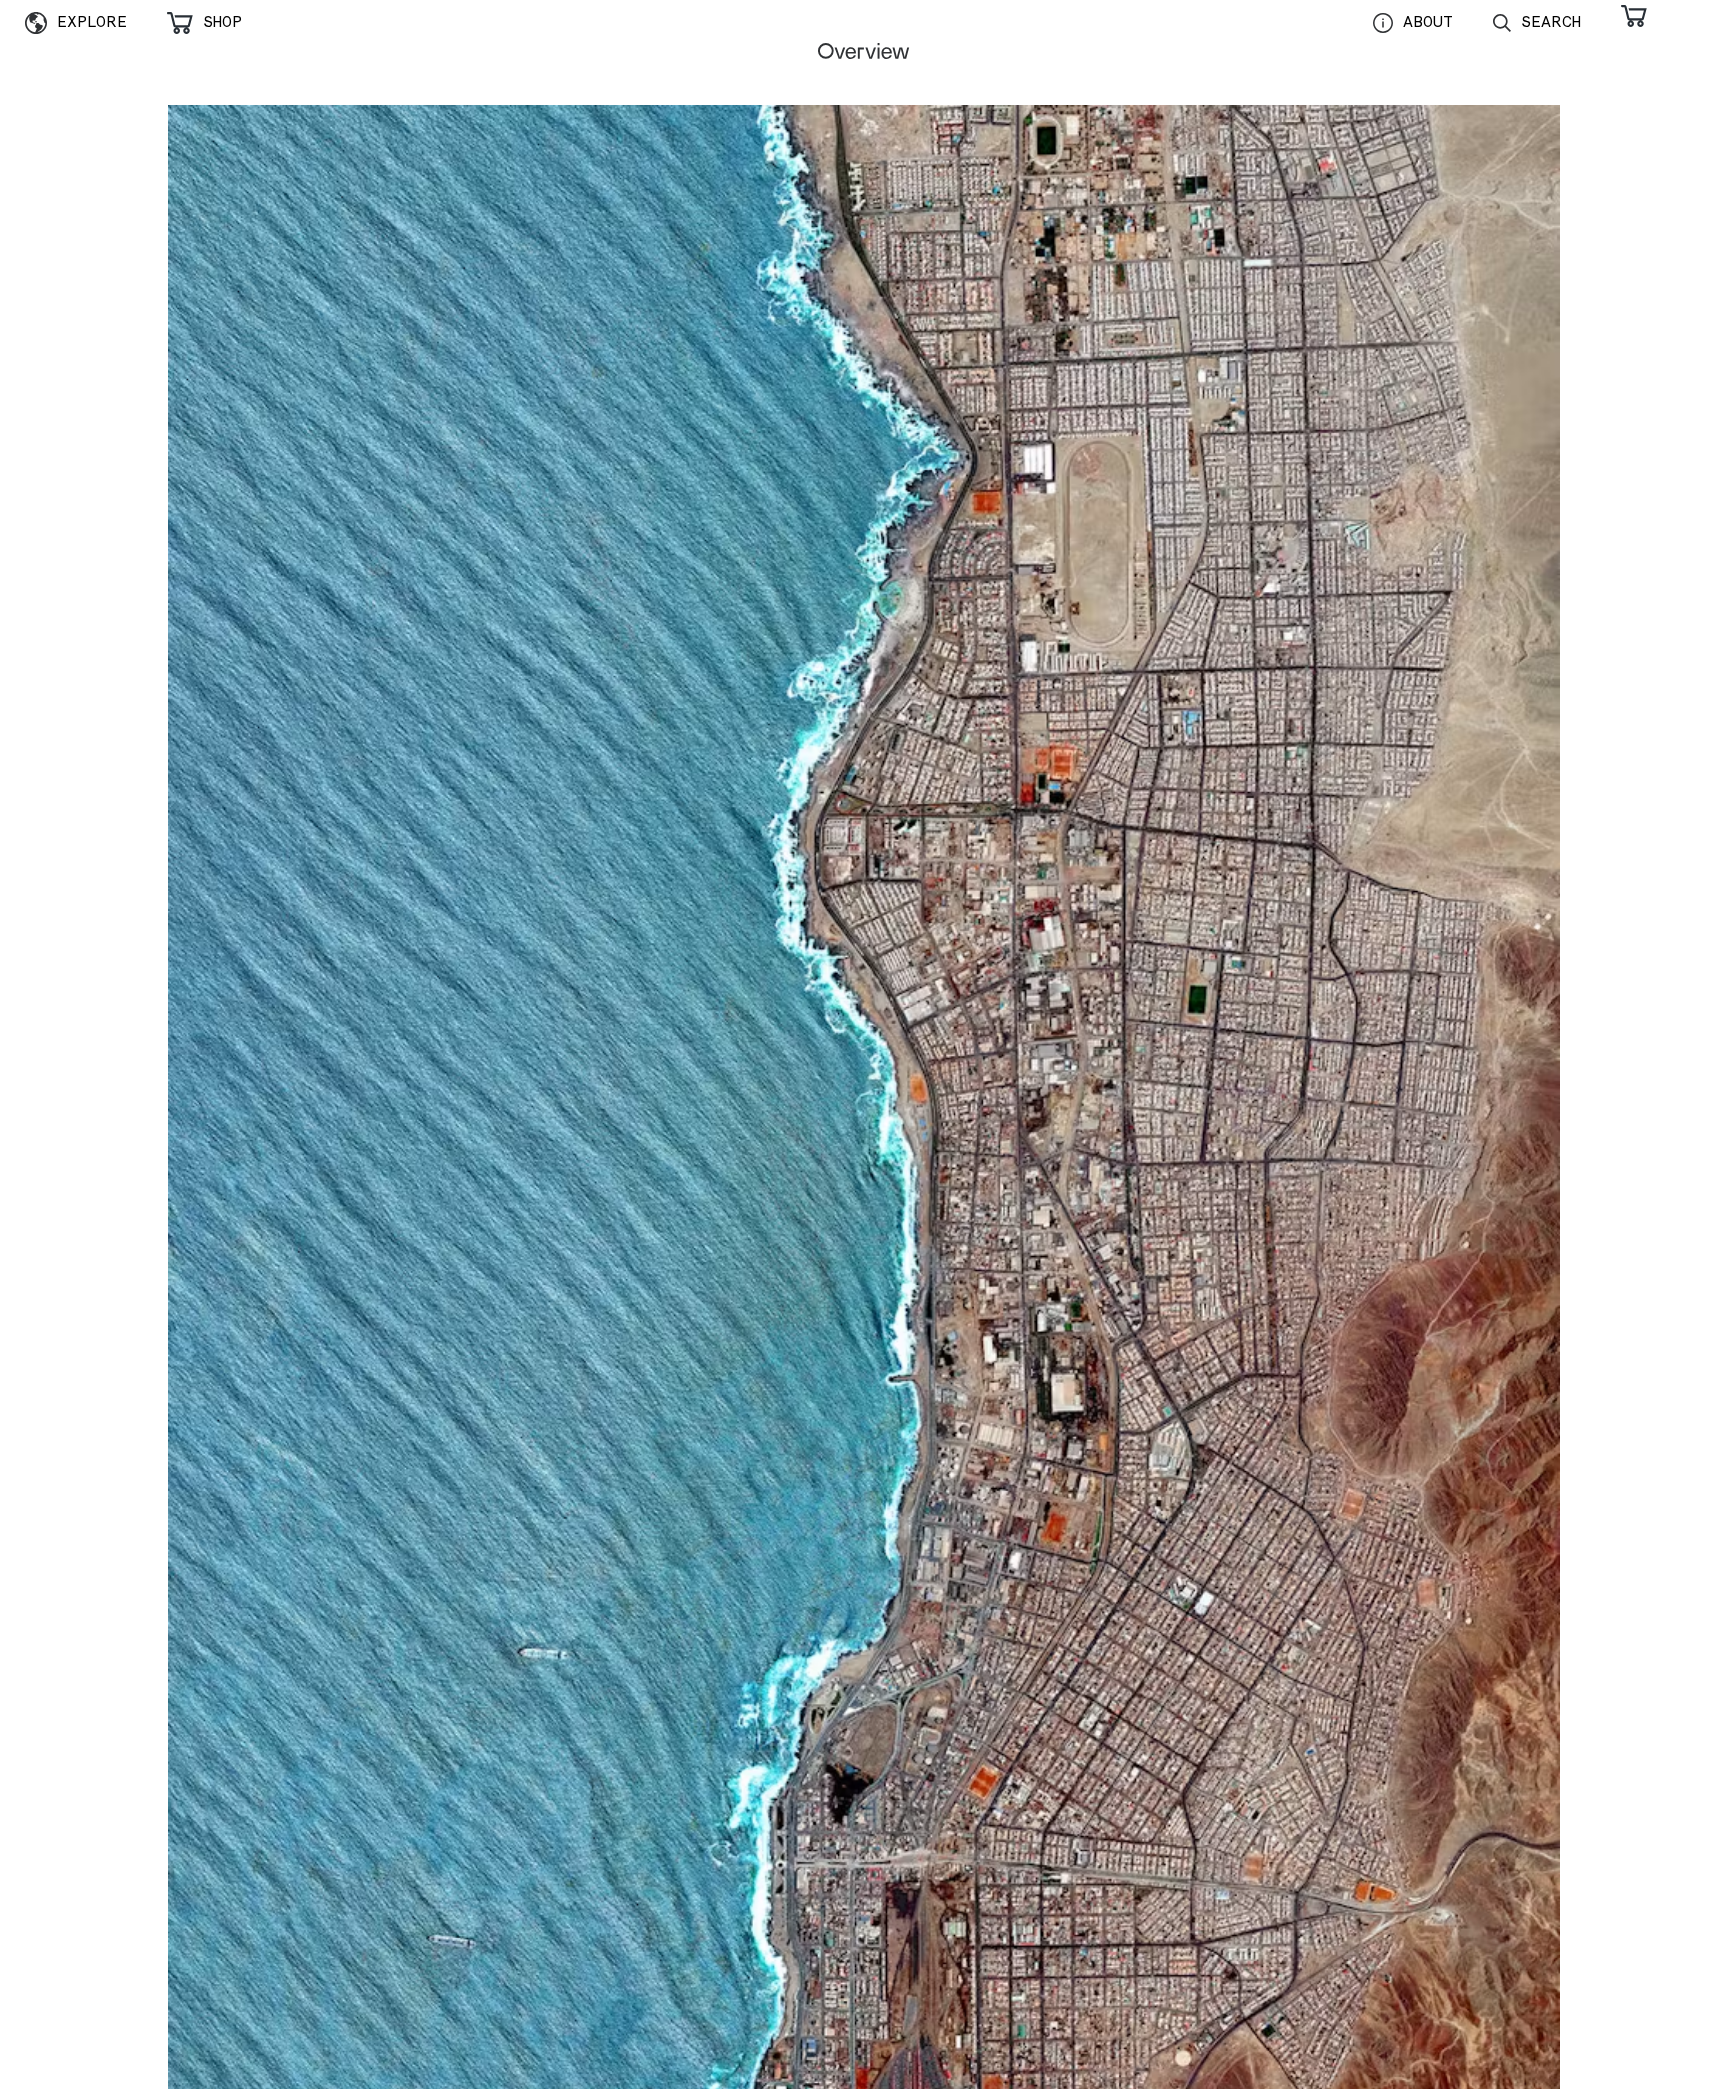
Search (1551, 21)
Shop (222, 21)
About (1428, 21)
